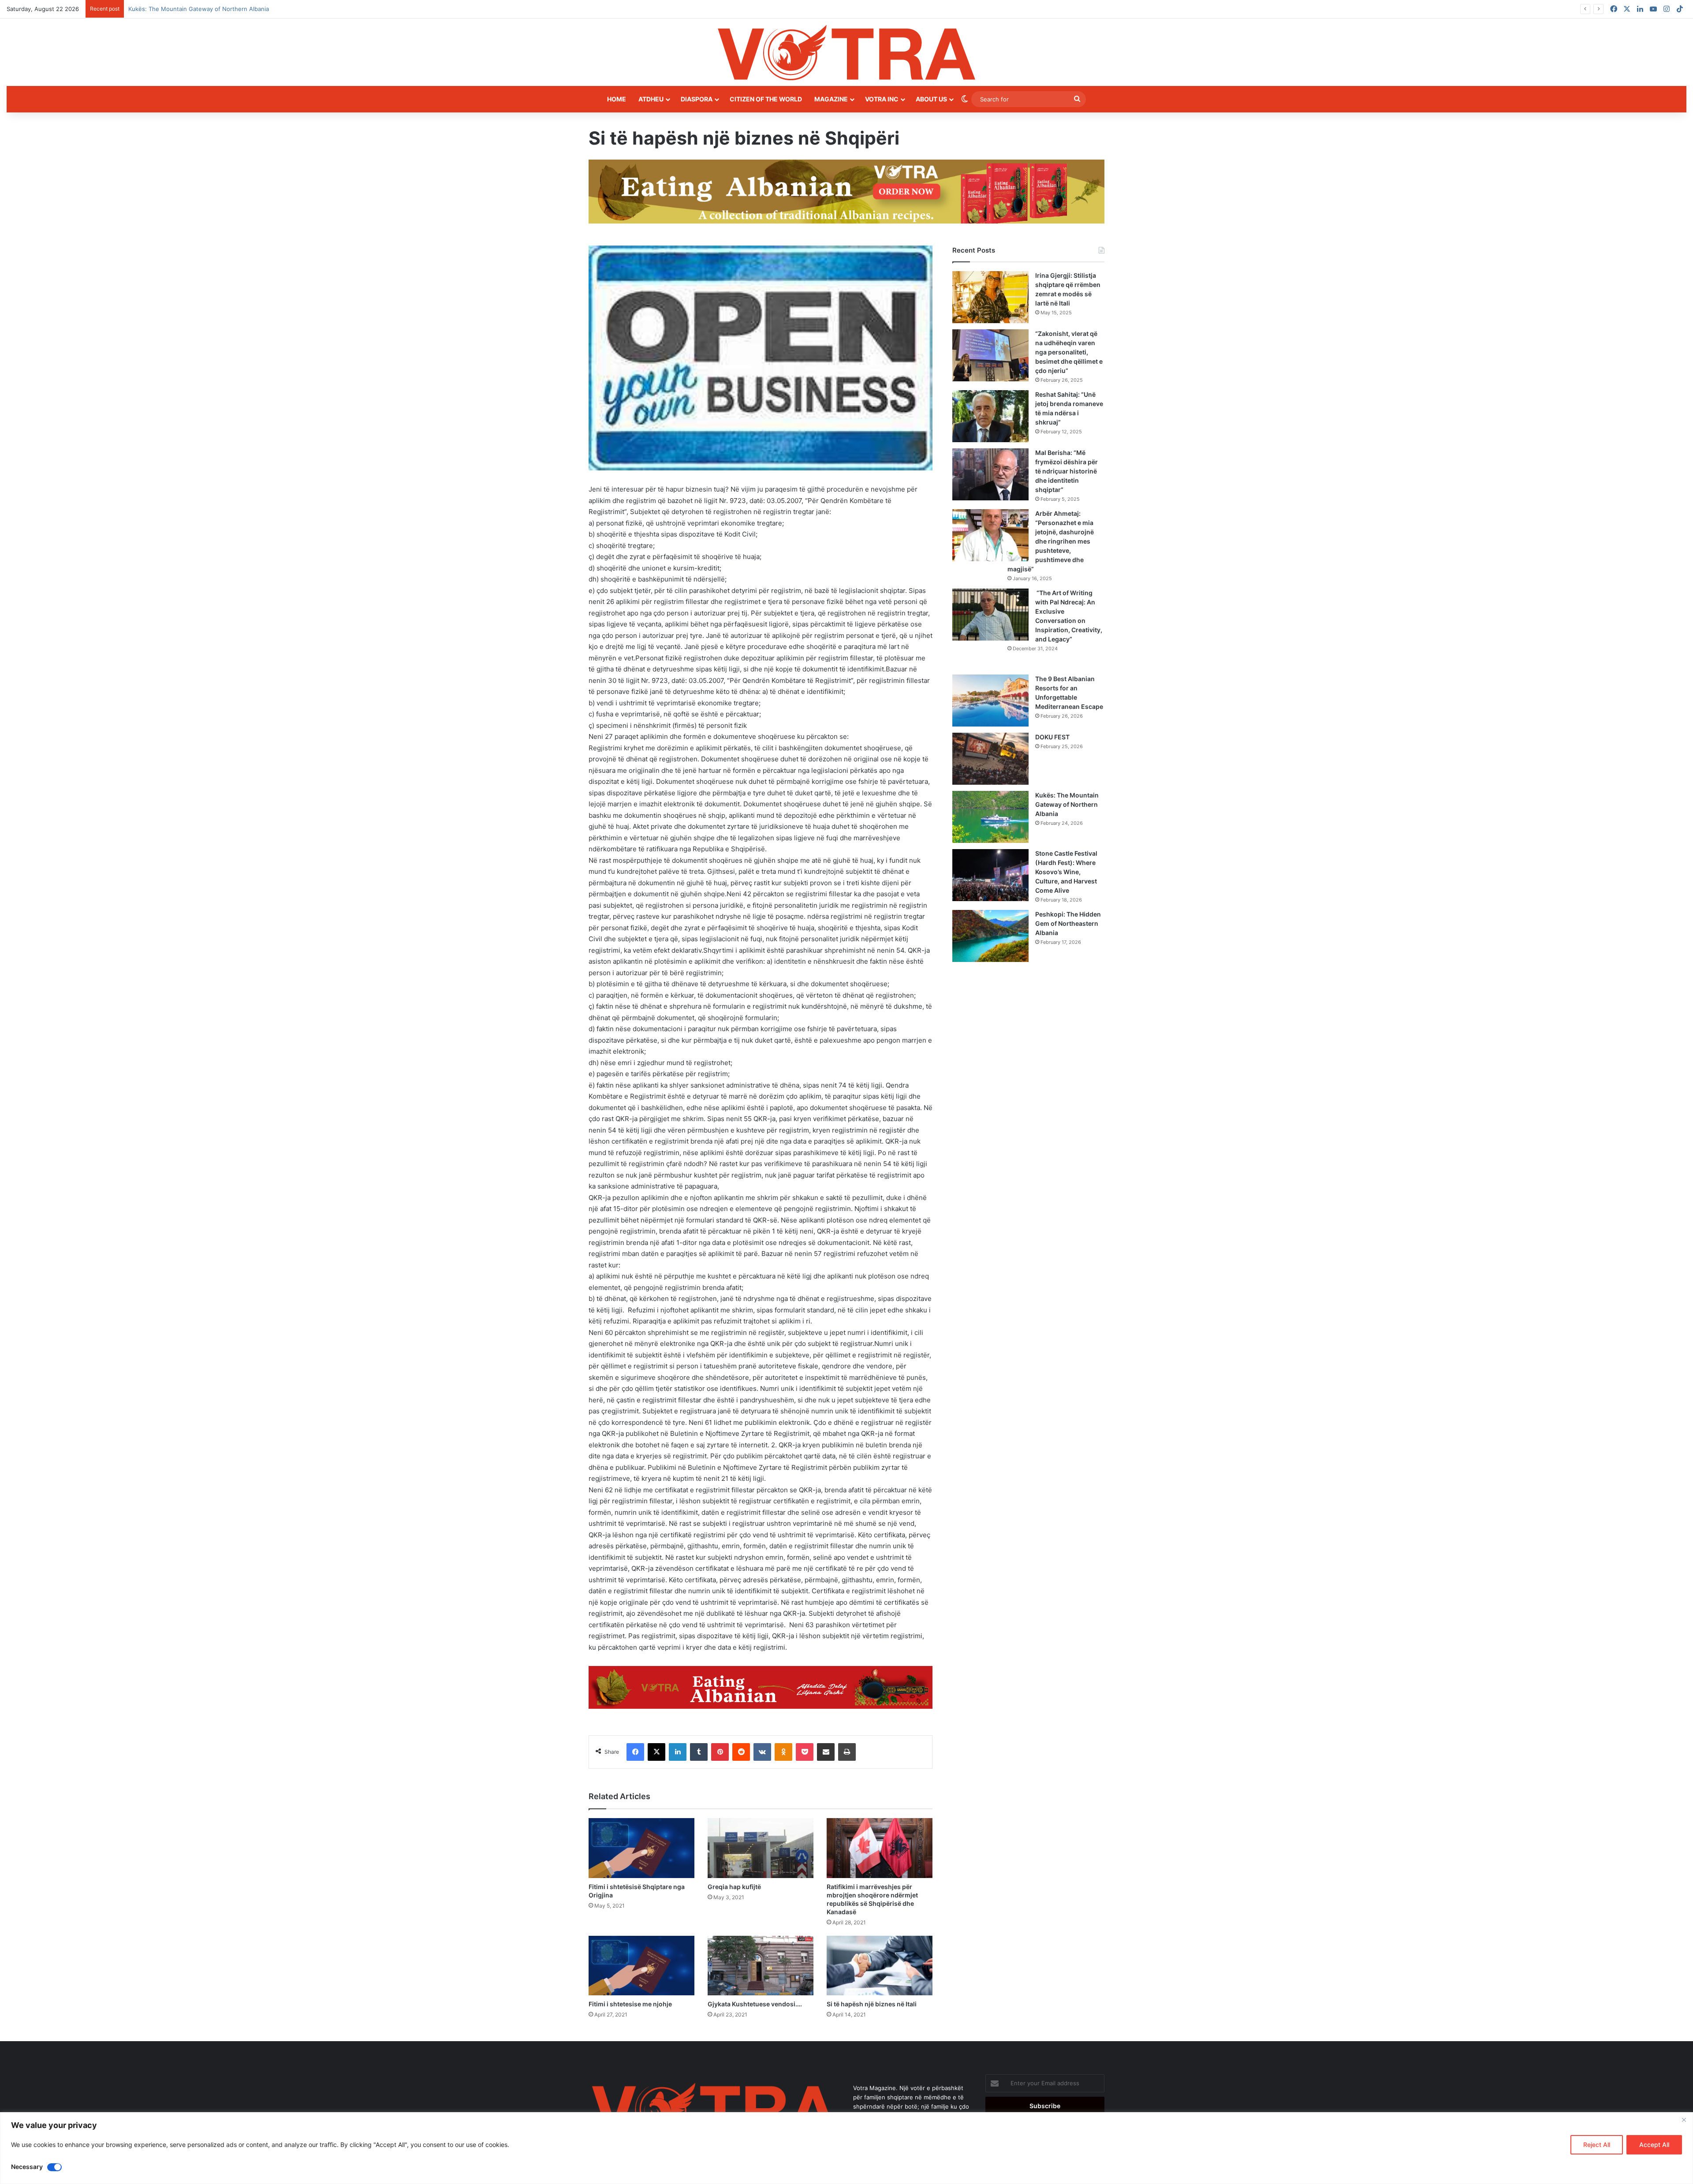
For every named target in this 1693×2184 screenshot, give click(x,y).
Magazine (831, 99)
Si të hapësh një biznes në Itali (872, 2004)
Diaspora (697, 99)
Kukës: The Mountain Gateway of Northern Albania (1067, 804)
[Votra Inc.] (846, 52)
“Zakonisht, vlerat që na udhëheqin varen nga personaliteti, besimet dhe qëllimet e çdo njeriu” (1069, 352)
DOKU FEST (1053, 737)
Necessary (27, 2167)
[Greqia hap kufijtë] (761, 1848)
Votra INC (882, 99)
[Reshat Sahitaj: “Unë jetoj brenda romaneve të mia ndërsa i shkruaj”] (990, 416)
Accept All (1654, 2145)
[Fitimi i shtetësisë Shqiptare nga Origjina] (641, 1848)
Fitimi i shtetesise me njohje (630, 2004)
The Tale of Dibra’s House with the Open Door (192, 9)
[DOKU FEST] (990, 759)
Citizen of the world (766, 99)
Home (617, 99)
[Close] (1684, 2120)
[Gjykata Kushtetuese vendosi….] (761, 1966)
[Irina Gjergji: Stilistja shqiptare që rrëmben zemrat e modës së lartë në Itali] (990, 297)
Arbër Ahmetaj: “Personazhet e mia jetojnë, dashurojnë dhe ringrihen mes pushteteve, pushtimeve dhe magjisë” (1051, 541)
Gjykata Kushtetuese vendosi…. (755, 2004)
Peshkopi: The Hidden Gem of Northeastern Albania (1068, 923)
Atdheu (651, 99)
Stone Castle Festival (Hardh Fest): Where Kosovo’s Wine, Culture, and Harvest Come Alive (1066, 872)
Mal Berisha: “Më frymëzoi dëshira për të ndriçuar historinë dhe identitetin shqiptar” (1067, 471)
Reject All (1597, 2145)
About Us (931, 99)
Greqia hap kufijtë (734, 1887)
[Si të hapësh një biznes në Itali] (880, 1966)
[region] (846, 2148)
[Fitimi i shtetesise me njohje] (641, 1966)
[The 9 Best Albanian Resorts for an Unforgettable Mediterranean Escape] (990, 701)
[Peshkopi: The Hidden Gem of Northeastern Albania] (990, 936)
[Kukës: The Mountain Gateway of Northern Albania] (990, 817)
